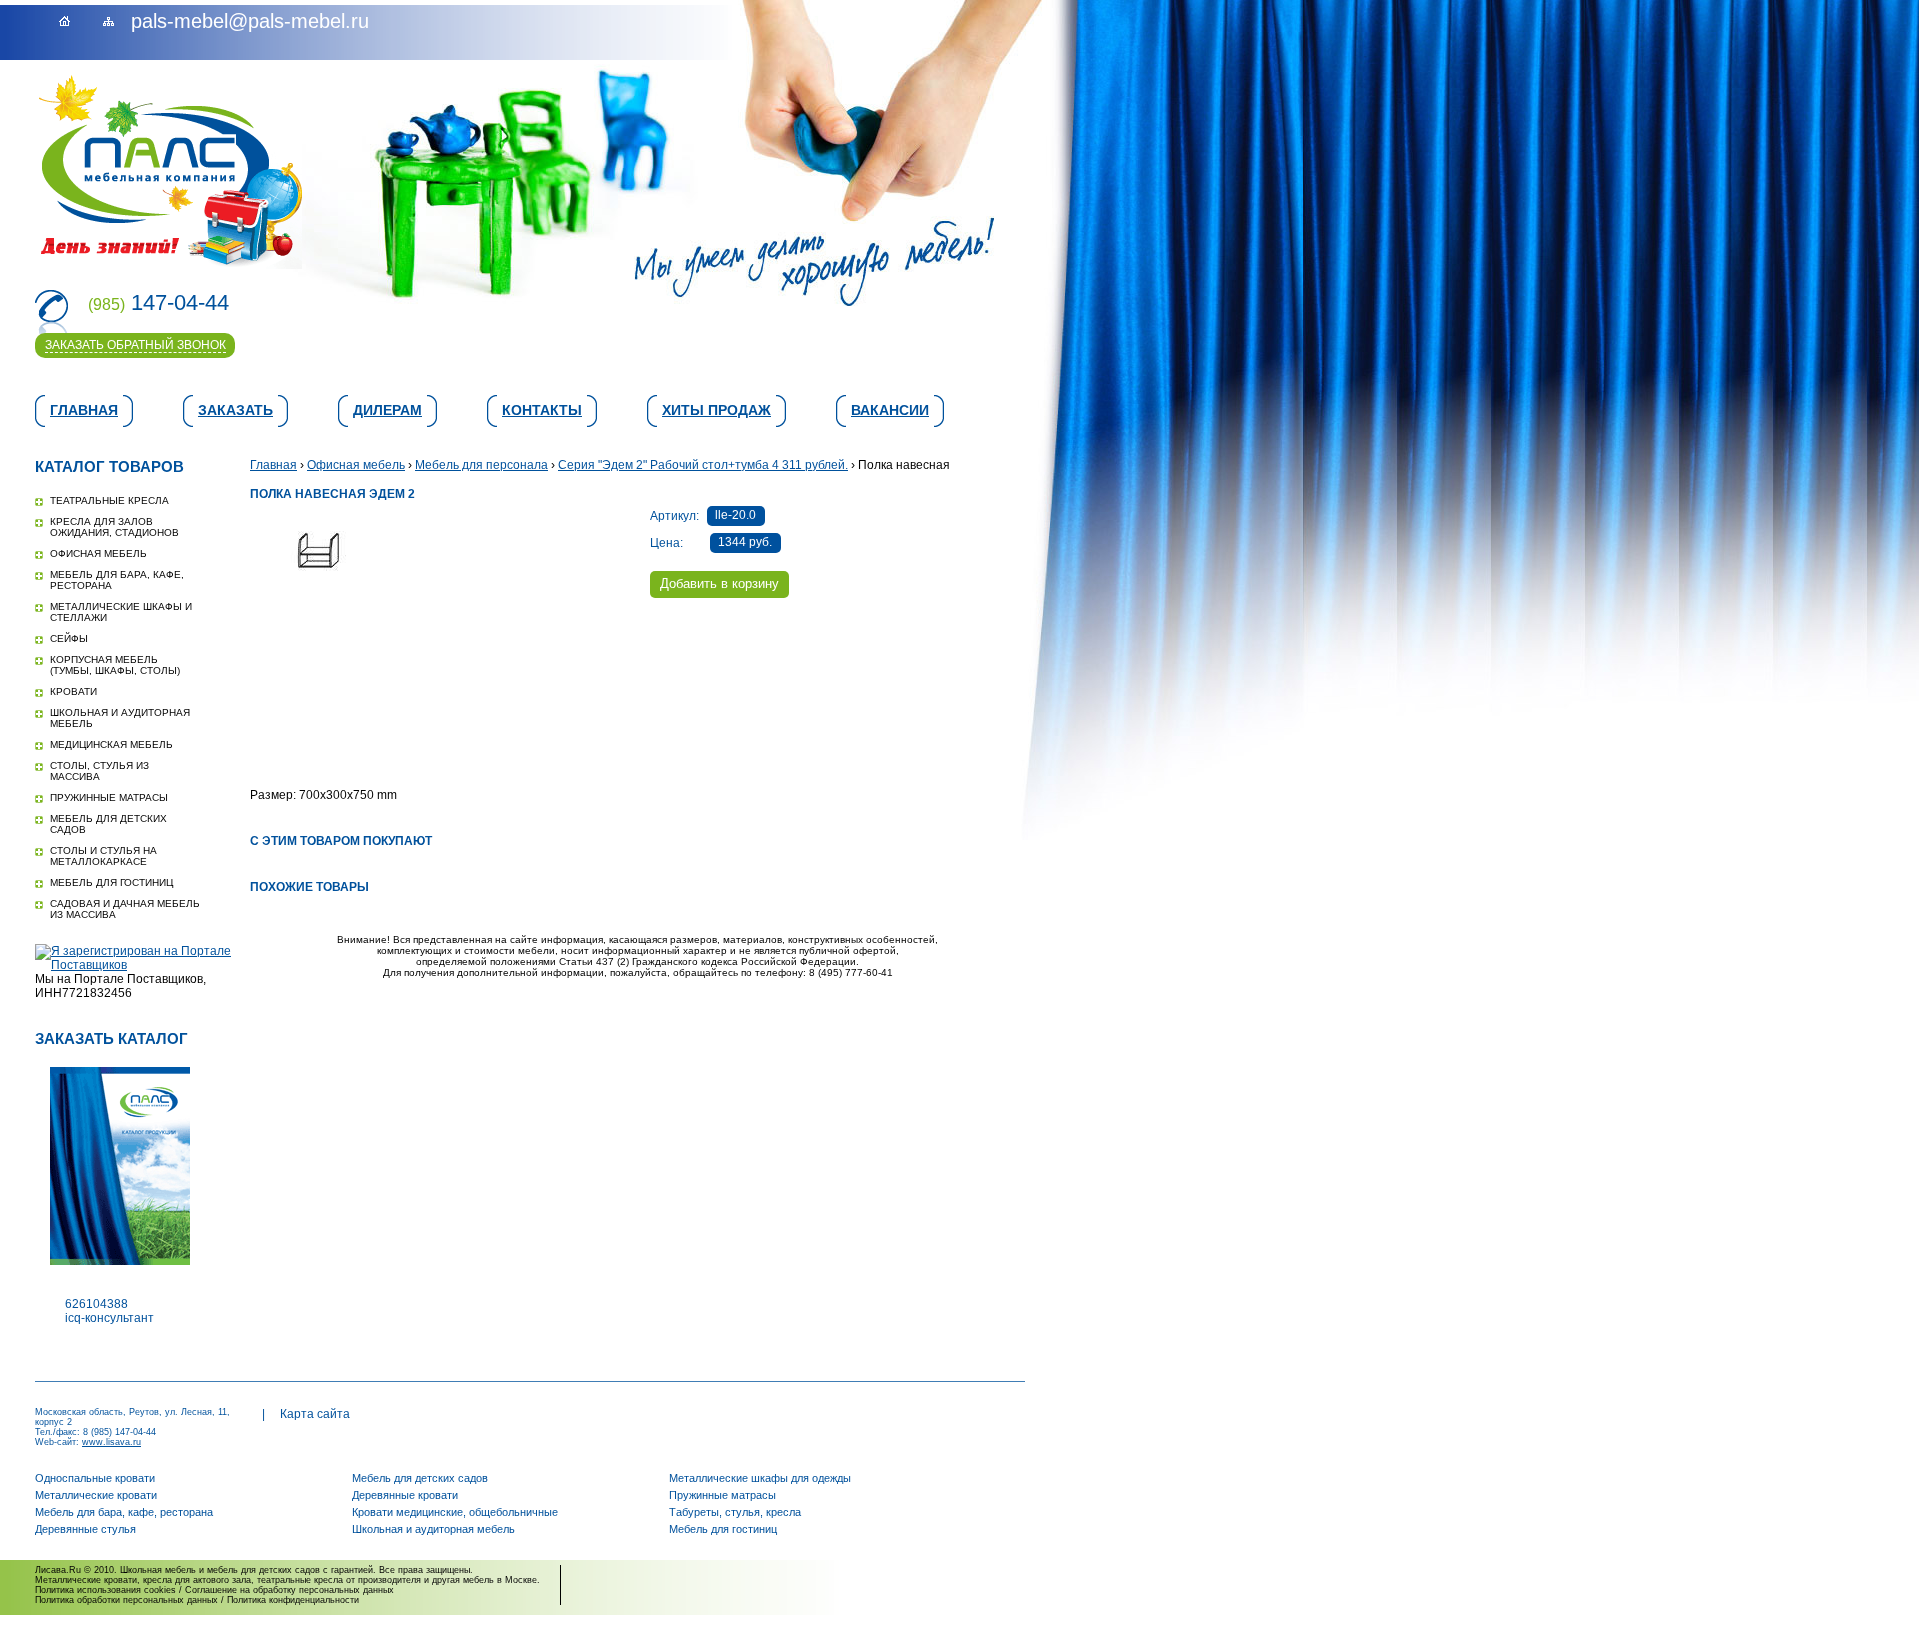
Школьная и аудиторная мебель (433, 1529)
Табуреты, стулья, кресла (735, 1512)
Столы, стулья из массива (99, 771)
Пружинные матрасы (109, 797)
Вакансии (890, 410)
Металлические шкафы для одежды (760, 1478)
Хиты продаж (716, 410)
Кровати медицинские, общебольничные (455, 1512)
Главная (84, 410)
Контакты (542, 410)
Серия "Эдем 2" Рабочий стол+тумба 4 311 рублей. (703, 465)
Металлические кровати (96, 1495)
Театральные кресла (109, 500)
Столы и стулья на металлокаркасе (103, 856)
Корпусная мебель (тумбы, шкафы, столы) (115, 665)
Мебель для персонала (481, 465)
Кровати (73, 691)
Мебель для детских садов (420, 1478)
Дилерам (387, 410)
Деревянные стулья (85, 1529)
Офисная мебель (98, 553)
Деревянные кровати (405, 1495)
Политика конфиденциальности (293, 1600)
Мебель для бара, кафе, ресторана (124, 1512)
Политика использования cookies (105, 1590)
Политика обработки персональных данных (126, 1600)
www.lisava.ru (111, 1442)
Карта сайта (315, 1414)
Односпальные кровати (95, 1478)
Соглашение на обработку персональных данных (289, 1590)
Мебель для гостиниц (111, 882)
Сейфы (69, 638)
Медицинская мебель (111, 744)
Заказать (235, 410)
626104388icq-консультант (109, 1311)
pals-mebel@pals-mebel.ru (250, 21)
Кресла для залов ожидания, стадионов (114, 527)
